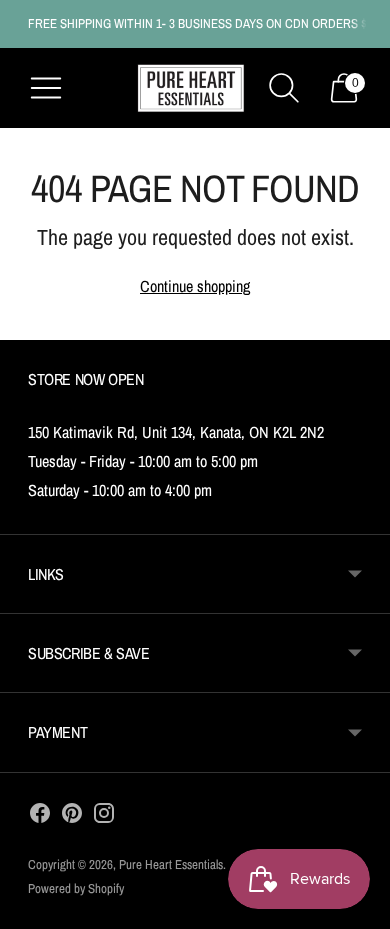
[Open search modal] (284, 88)
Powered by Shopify (76, 888)
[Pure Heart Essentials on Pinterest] (72, 817)
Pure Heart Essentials (171, 864)
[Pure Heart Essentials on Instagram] (104, 817)
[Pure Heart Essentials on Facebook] (40, 817)
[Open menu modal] (46, 88)
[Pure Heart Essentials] (191, 88)
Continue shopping (195, 286)
